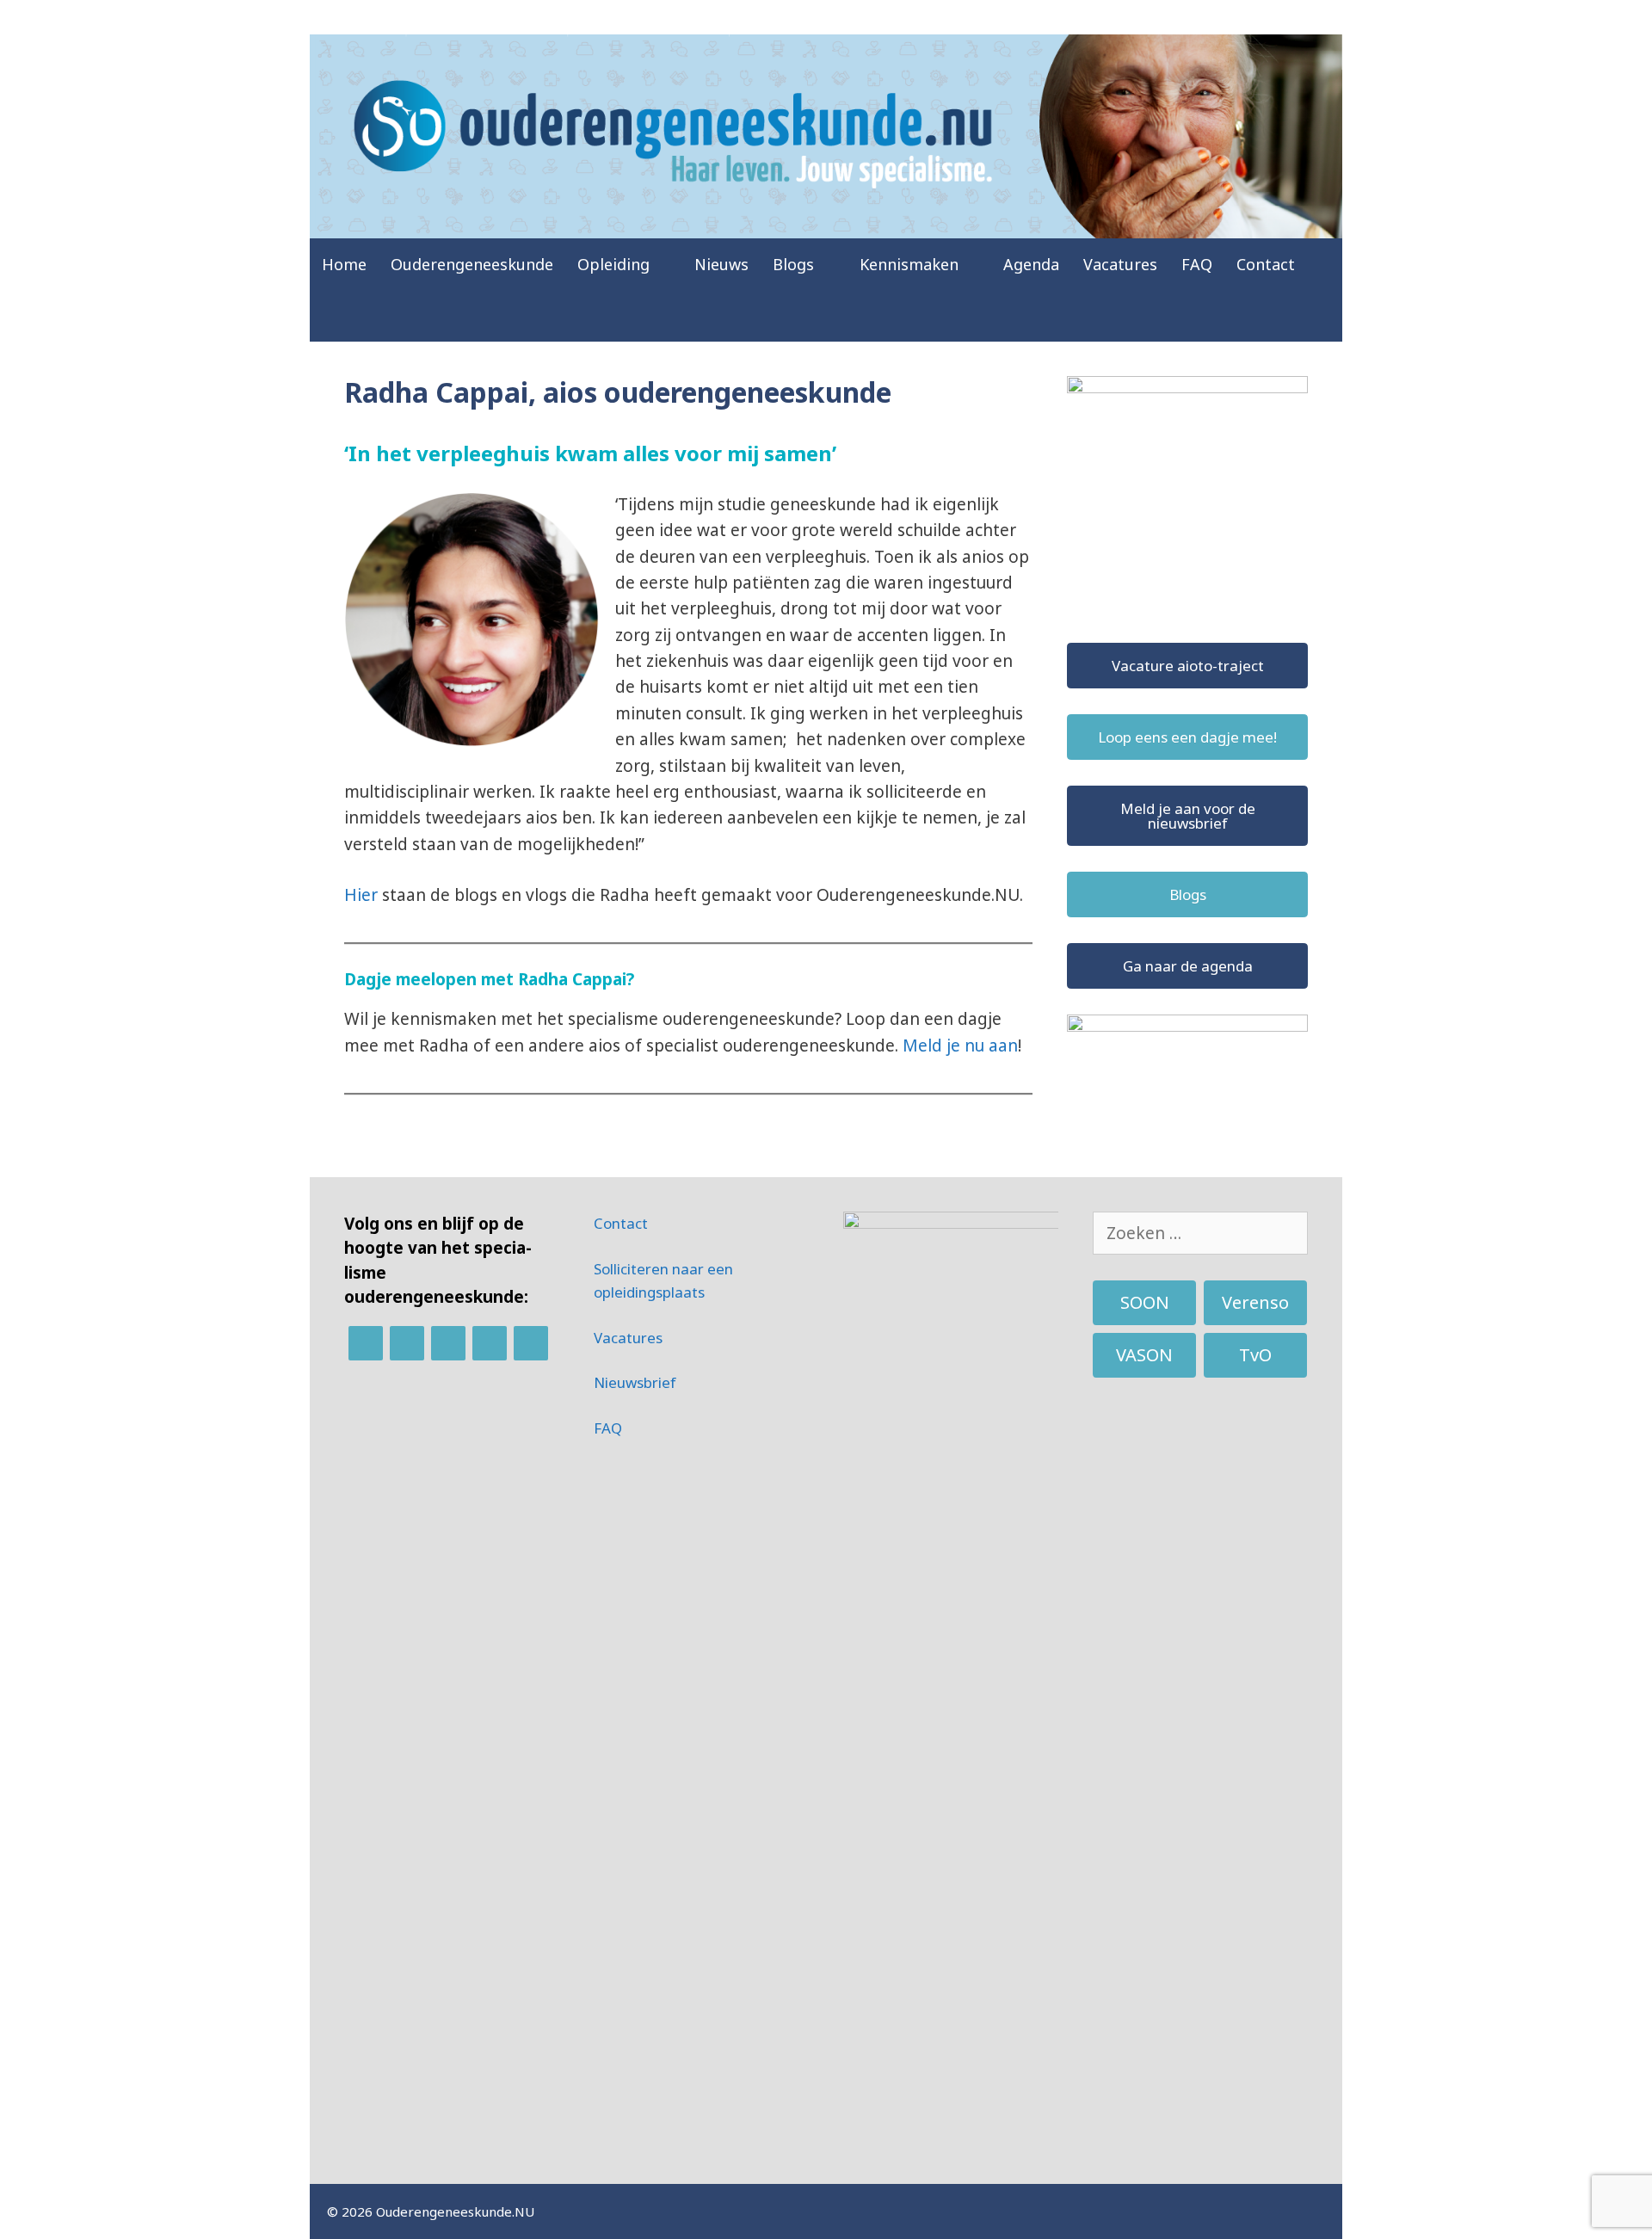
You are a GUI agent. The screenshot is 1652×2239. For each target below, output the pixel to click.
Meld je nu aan (960, 1045)
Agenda (1031, 264)
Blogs (793, 264)
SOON (1145, 1302)
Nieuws (721, 264)
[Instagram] (490, 1343)
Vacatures (1120, 264)
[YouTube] (531, 1343)
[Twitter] (448, 1343)
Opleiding (613, 264)
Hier (361, 895)
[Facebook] (407, 1343)
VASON (1144, 1355)
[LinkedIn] (366, 1343)
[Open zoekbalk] (1320, 316)
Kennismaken (909, 264)
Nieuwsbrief (635, 1382)
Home (344, 264)
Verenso (1255, 1302)
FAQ (1197, 264)
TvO (1255, 1355)
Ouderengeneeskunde (472, 264)
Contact (1266, 264)
